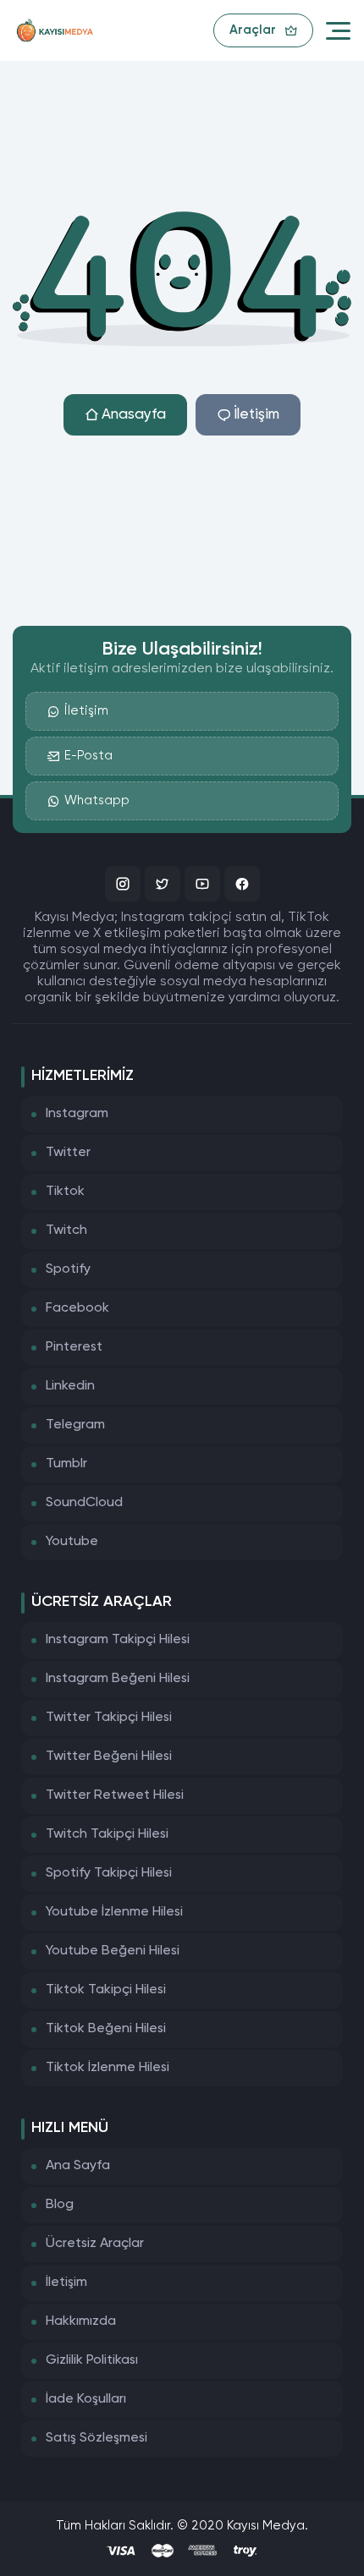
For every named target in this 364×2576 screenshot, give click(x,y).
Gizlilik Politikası (92, 2360)
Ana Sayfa (78, 2166)
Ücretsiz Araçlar (95, 2244)
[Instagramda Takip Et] (123, 884)
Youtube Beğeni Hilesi (113, 1951)
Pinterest (74, 1347)
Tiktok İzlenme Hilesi (108, 2068)
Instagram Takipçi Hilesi (118, 1640)
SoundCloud (84, 1503)
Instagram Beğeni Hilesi (118, 1679)
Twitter (68, 1153)
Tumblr (66, 1464)
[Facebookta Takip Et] (242, 884)
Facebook (77, 1308)
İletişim (256, 415)
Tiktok (65, 1192)
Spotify (68, 1269)
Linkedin (70, 1386)
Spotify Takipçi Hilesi (109, 1873)
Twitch (66, 1230)
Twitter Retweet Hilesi (115, 1795)
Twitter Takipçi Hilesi (109, 1718)
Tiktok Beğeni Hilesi (106, 2029)
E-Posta (88, 756)
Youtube (72, 1542)
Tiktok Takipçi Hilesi (106, 1990)
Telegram (75, 1425)
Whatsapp (97, 800)
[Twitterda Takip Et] (163, 884)
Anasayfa (134, 415)
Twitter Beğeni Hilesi (109, 1757)
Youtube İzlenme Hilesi (114, 1912)
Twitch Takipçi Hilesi (107, 1834)
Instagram (77, 1114)
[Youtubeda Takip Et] (202, 884)
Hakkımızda (81, 2321)
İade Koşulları (86, 2399)
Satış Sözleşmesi (97, 2438)
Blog (60, 2205)
